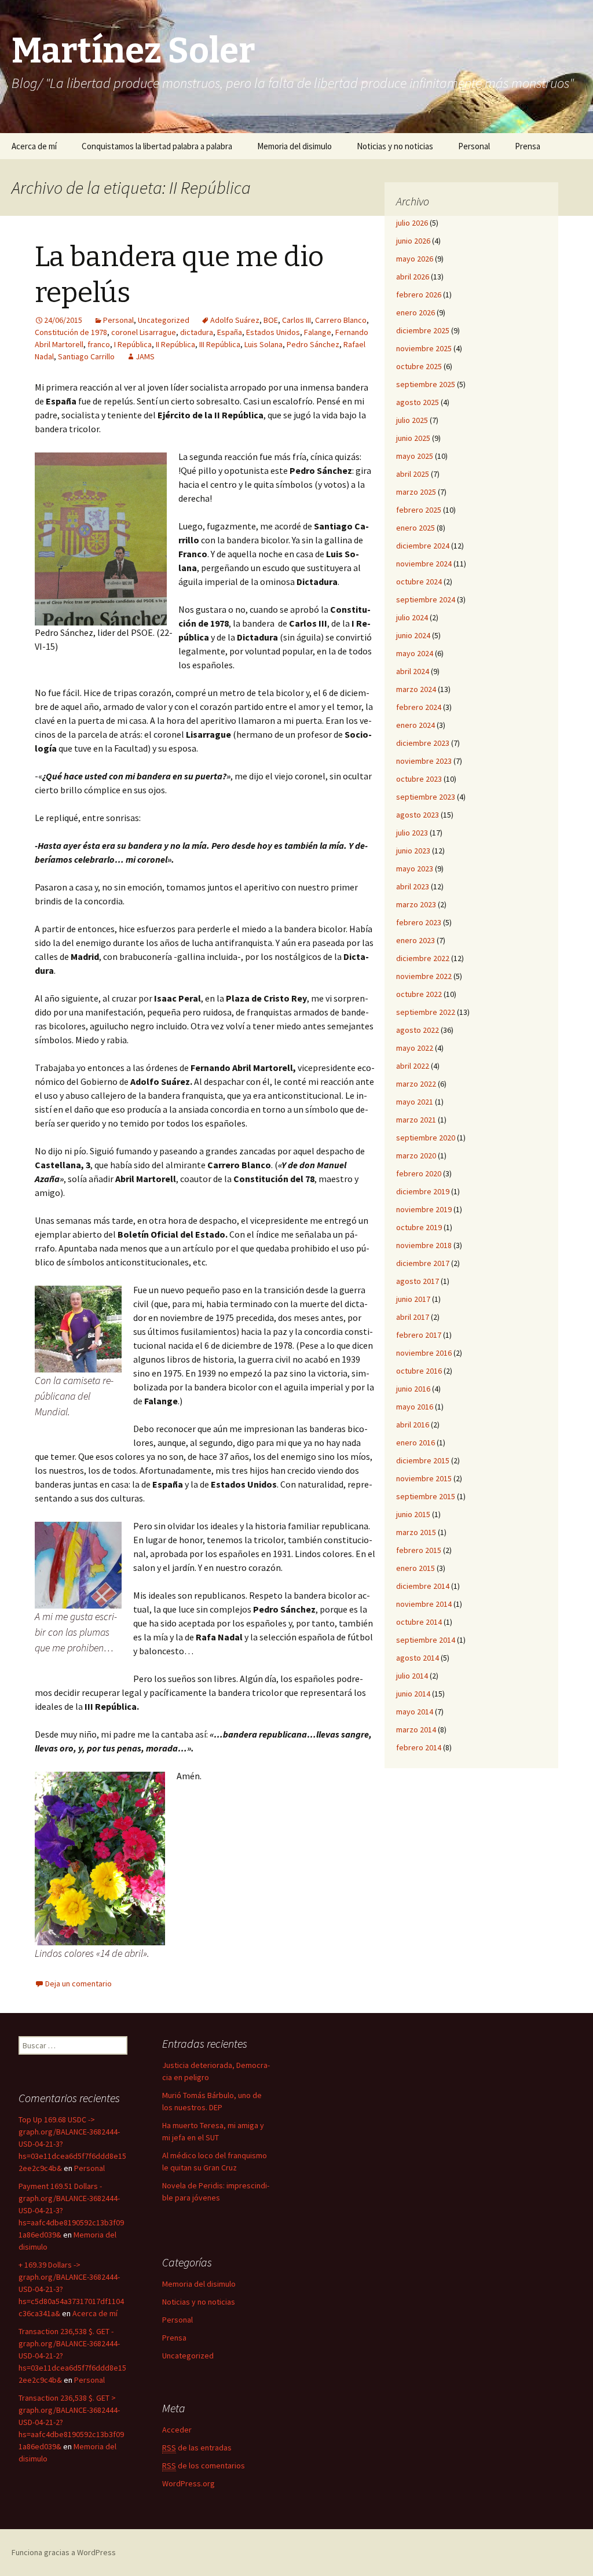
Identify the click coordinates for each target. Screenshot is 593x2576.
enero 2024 (416, 725)
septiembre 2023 (426, 797)
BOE (271, 320)
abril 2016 (413, 1425)
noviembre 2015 (424, 1478)
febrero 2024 (419, 707)
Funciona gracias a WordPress (64, 2552)
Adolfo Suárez (235, 320)
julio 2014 (412, 1676)
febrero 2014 (419, 1747)
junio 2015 (413, 1514)
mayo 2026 (415, 259)
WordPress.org (188, 2483)
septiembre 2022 (426, 1012)
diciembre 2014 (423, 1586)
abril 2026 (413, 277)
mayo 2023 (415, 869)
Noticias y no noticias (395, 146)
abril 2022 (413, 1066)
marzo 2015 (416, 1532)
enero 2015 (416, 1568)
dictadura (197, 332)
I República (133, 344)
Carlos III (296, 320)
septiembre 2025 (426, 384)
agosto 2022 (418, 1030)
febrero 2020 (419, 1173)
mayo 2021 (415, 1102)
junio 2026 (413, 241)
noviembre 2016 (424, 1353)
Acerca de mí (34, 146)
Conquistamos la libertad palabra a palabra (157, 146)
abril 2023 (413, 886)
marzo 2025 (416, 492)
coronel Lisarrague (144, 332)
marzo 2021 (416, 1120)
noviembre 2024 (424, 564)
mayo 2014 (415, 1712)
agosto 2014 (418, 1658)
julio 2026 (412, 223)
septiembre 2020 (426, 1138)
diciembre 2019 (423, 1191)
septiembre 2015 (426, 1496)
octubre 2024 (419, 582)
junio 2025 (413, 438)
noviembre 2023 (424, 761)
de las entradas (197, 2448)
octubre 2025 (419, 366)
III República (220, 344)
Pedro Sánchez (313, 344)
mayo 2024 (415, 653)
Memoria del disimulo (294, 146)
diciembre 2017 (423, 1263)
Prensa (528, 146)
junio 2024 (413, 635)
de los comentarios (204, 2465)
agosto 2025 (418, 402)
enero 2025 (416, 528)
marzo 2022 (416, 1084)
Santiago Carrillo (86, 356)
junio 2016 (413, 1389)
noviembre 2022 (424, 976)
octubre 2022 (419, 994)
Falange (318, 332)
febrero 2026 (419, 295)
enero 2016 (416, 1442)
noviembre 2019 (424, 1209)
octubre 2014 (419, 1622)
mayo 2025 (415, 456)
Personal (474, 146)
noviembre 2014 (424, 1604)
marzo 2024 (416, 689)
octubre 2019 (419, 1227)
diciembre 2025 (423, 330)
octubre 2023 (419, 779)
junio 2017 (413, 1299)
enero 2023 (416, 940)
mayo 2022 (415, 1048)
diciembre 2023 (423, 743)
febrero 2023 (419, 922)
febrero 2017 (419, 1335)
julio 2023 (412, 833)
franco (99, 344)
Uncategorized (164, 320)
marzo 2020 (416, 1155)
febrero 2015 (419, 1550)
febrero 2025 (419, 510)
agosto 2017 (418, 1281)
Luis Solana (263, 344)
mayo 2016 (415, 1407)
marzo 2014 (416, 1729)
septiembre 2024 (426, 599)
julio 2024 (412, 617)
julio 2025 (412, 420)
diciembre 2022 (423, 958)
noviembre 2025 (424, 348)
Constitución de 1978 (71, 332)
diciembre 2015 (423, 1460)
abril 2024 (413, 671)
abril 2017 (413, 1317)
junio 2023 (413, 851)
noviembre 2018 (424, 1245)
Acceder (177, 2430)
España (230, 332)
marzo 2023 (416, 904)
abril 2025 (413, 474)
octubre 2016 (419, 1371)
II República (175, 344)
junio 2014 (413, 1694)
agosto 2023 (418, 815)
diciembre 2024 (423, 546)
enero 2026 (416, 312)
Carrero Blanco (341, 320)
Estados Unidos (273, 332)
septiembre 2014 (426, 1640)
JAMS (145, 356)
